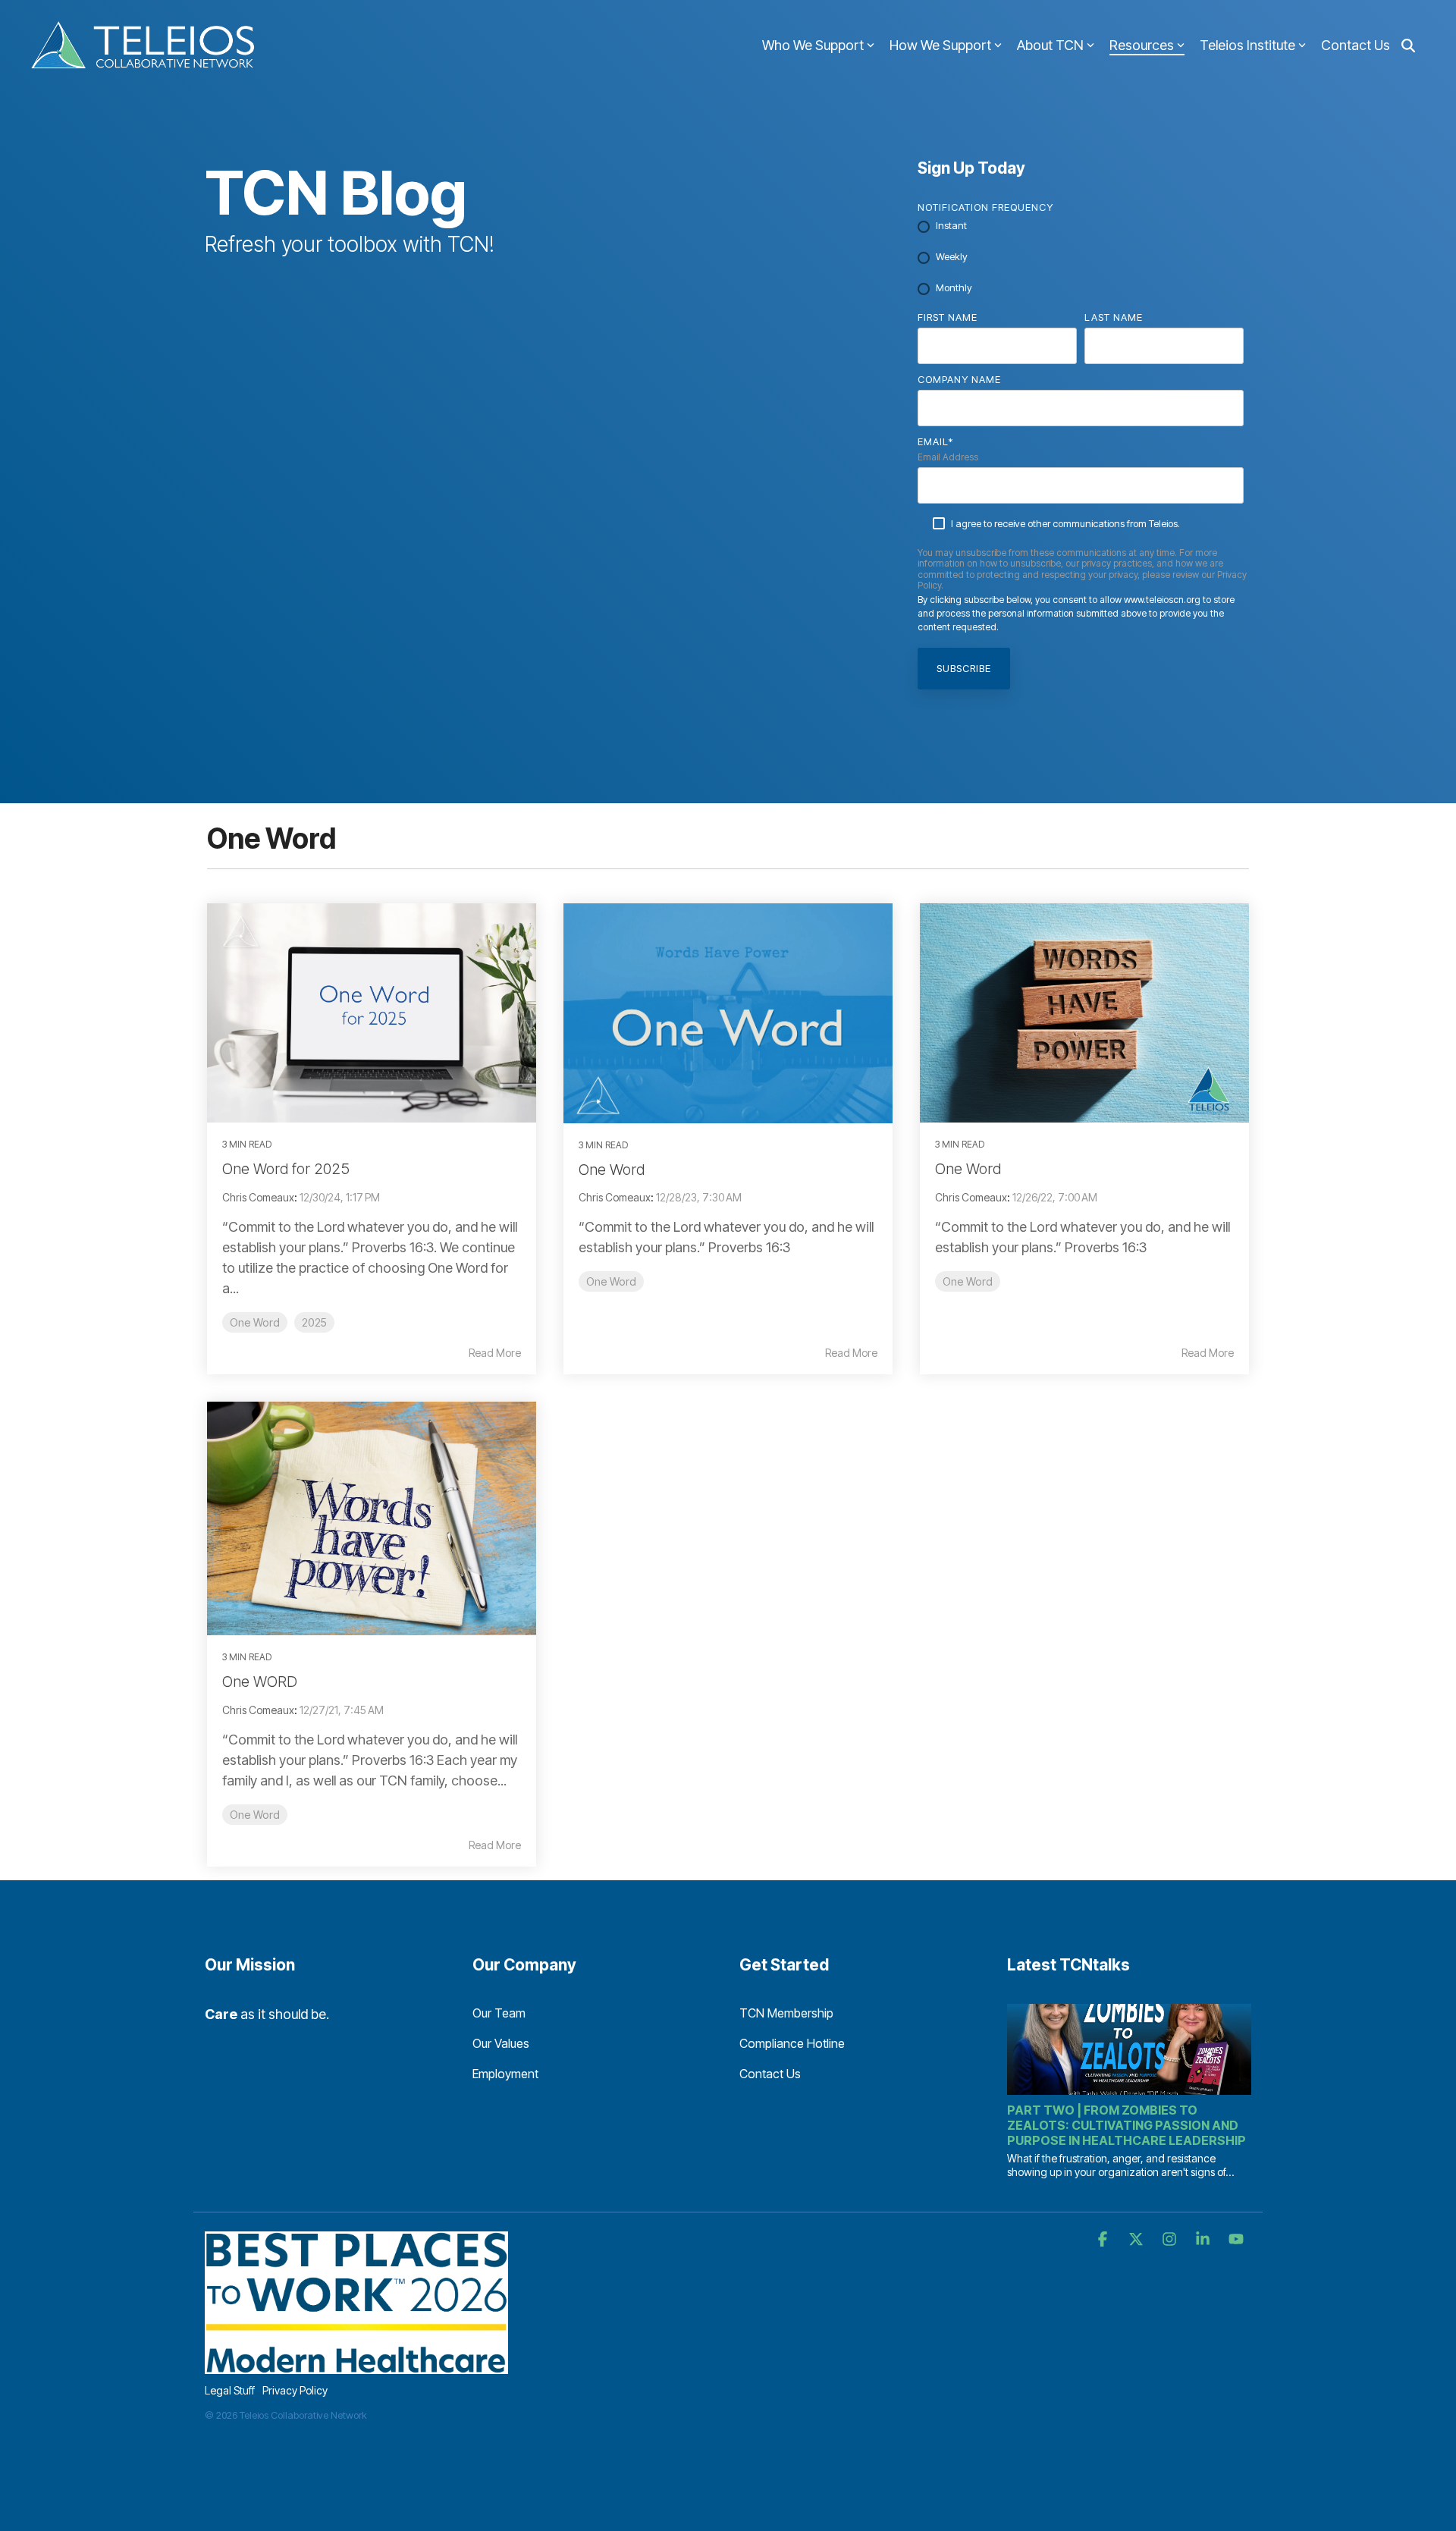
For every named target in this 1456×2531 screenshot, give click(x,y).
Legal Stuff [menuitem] (230, 2390)
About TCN (1050, 45)
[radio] (1081, 227)
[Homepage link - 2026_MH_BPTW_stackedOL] (356, 2366)
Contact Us (1356, 45)
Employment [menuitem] (505, 2074)
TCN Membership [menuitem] (786, 2013)
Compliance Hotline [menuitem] (792, 2043)
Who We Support (813, 45)
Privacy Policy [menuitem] (295, 2390)
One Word (255, 1322)
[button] (1104, 2240)
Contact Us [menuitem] (770, 2074)
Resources (1142, 45)
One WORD (260, 1682)
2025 (314, 1322)
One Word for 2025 (286, 1169)
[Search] (1408, 46)
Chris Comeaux (258, 1197)
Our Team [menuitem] (499, 2013)
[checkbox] (1081, 258)
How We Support (940, 45)
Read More (495, 1353)
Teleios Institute (1247, 45)
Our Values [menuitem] (501, 2043)
